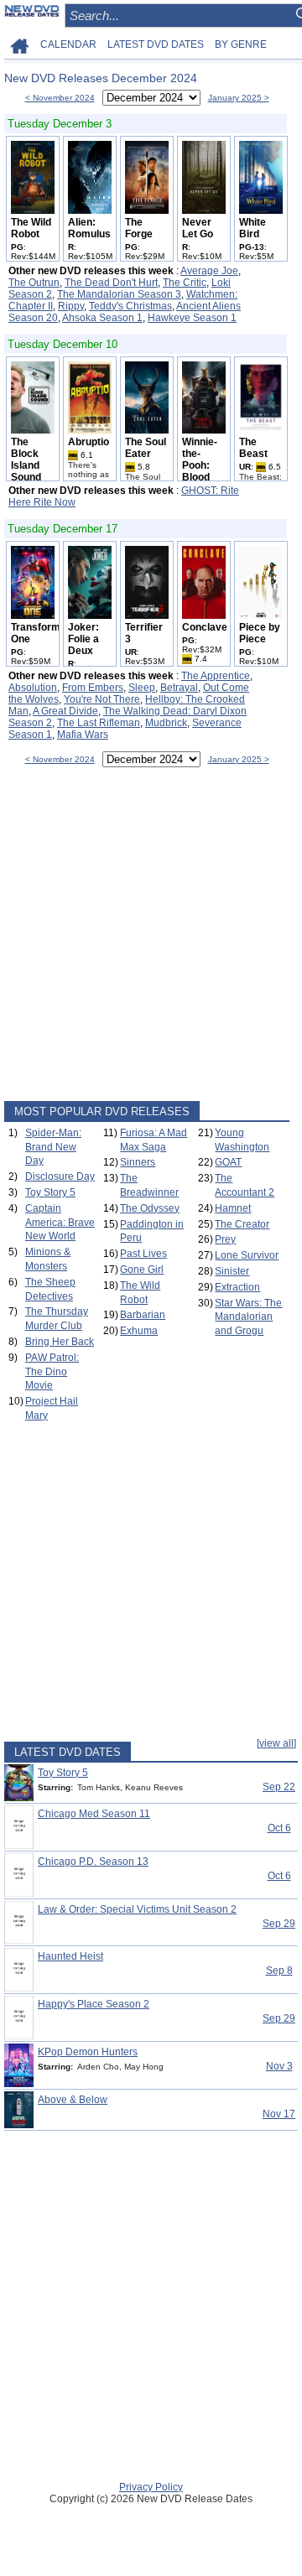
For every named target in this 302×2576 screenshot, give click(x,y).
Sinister (232, 1271)
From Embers (93, 688)
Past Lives (143, 1254)
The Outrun (34, 283)
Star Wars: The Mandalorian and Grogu (248, 1317)
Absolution (33, 688)
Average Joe (209, 271)
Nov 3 (279, 2066)
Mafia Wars (83, 735)
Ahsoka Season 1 (102, 318)
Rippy (71, 306)
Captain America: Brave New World (60, 1223)
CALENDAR (68, 44)
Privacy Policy (151, 2487)
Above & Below (73, 2100)
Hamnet (233, 1208)
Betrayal (179, 688)
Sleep (142, 688)
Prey (225, 1239)
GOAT (228, 1162)
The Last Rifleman (99, 723)
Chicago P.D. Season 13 (93, 1862)
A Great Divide (65, 711)
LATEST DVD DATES (156, 44)
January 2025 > (239, 98)
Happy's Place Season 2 (94, 2004)
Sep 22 (279, 1787)
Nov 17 (279, 2114)
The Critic (185, 283)
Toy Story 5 (50, 1192)
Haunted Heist (70, 1956)
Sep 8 (279, 1971)
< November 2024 (60, 98)
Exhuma (139, 1331)
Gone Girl (142, 1270)
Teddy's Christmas (130, 306)
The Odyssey (150, 1208)
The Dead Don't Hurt (111, 283)
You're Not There (102, 699)
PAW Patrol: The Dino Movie (52, 1372)
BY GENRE (241, 44)
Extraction (237, 1287)
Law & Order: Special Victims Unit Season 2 (137, 1909)
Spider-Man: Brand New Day (53, 1147)
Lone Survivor (247, 1255)
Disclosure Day (60, 1176)
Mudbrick (166, 723)
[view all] (276, 1743)
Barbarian (143, 1315)
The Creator (242, 1224)
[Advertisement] (151, 937)
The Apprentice (216, 676)
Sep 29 (279, 1924)
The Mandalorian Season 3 (119, 294)
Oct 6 (279, 1828)
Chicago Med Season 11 (94, 1814)
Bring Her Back (60, 1342)
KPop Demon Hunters (88, 2052)
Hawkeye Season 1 (192, 318)
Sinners (138, 1162)
